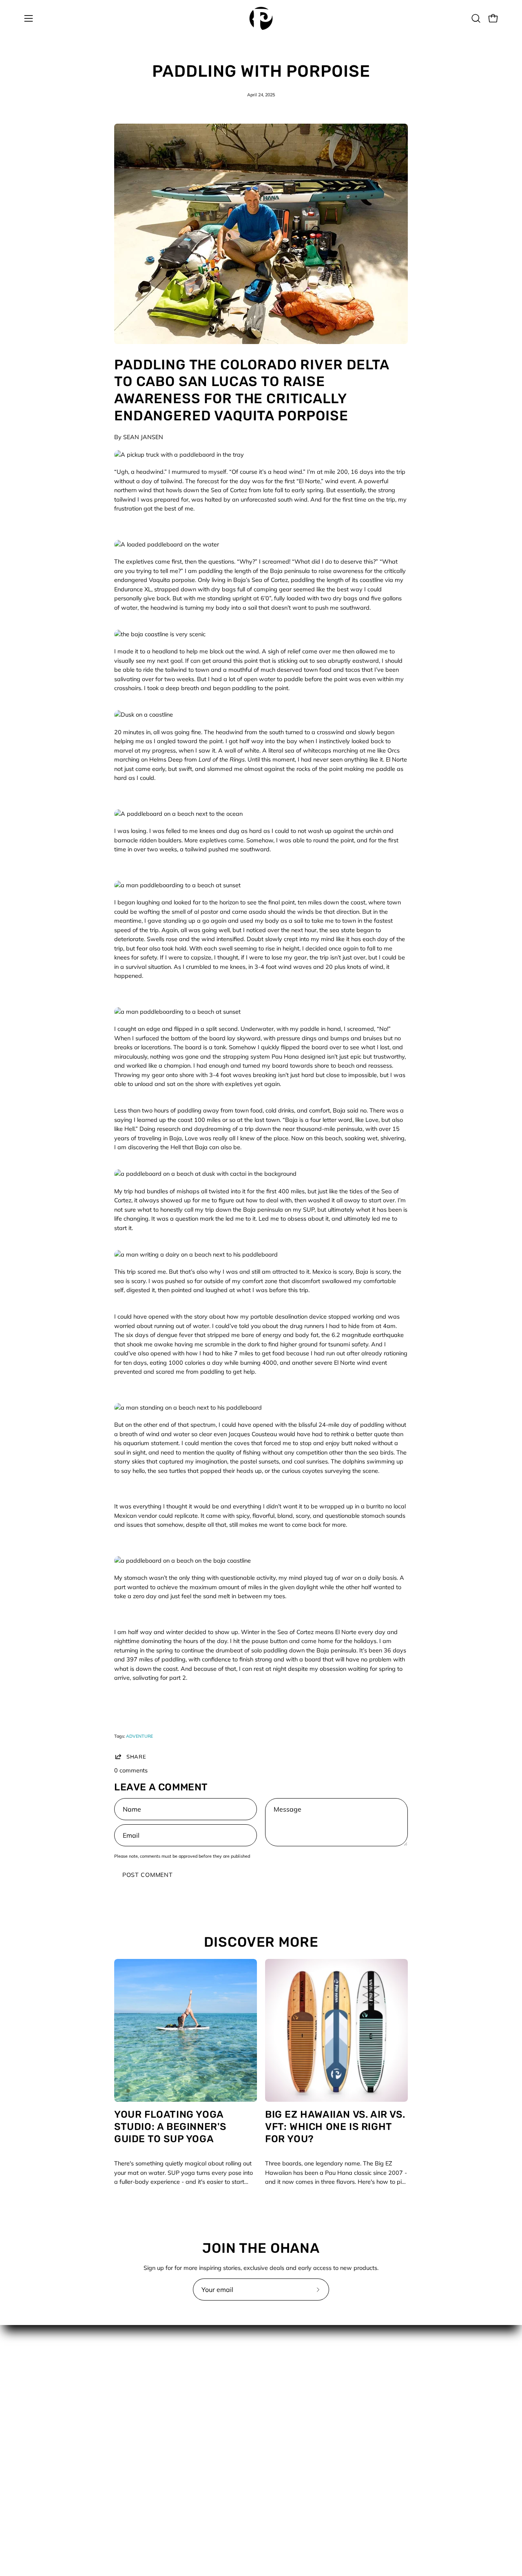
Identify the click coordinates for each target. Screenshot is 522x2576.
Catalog (280, 2361)
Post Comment (148, 1875)
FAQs (154, 2409)
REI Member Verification (179, 2458)
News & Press (288, 2409)
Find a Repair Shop (173, 2421)
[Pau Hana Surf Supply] (261, 18)
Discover (281, 2373)
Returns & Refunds (172, 2470)
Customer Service (170, 2385)
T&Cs (154, 2506)
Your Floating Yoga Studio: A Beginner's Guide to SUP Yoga (170, 2127)
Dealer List (161, 2397)
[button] (476, 18)
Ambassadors (166, 2361)
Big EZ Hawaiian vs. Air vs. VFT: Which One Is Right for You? (335, 2127)
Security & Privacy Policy (180, 2482)
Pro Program (164, 2446)
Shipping (159, 2494)
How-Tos (281, 2397)
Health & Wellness (294, 2385)
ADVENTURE (139, 1736)
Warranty (160, 2518)
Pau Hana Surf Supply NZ (182, 2434)
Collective (159, 2373)
